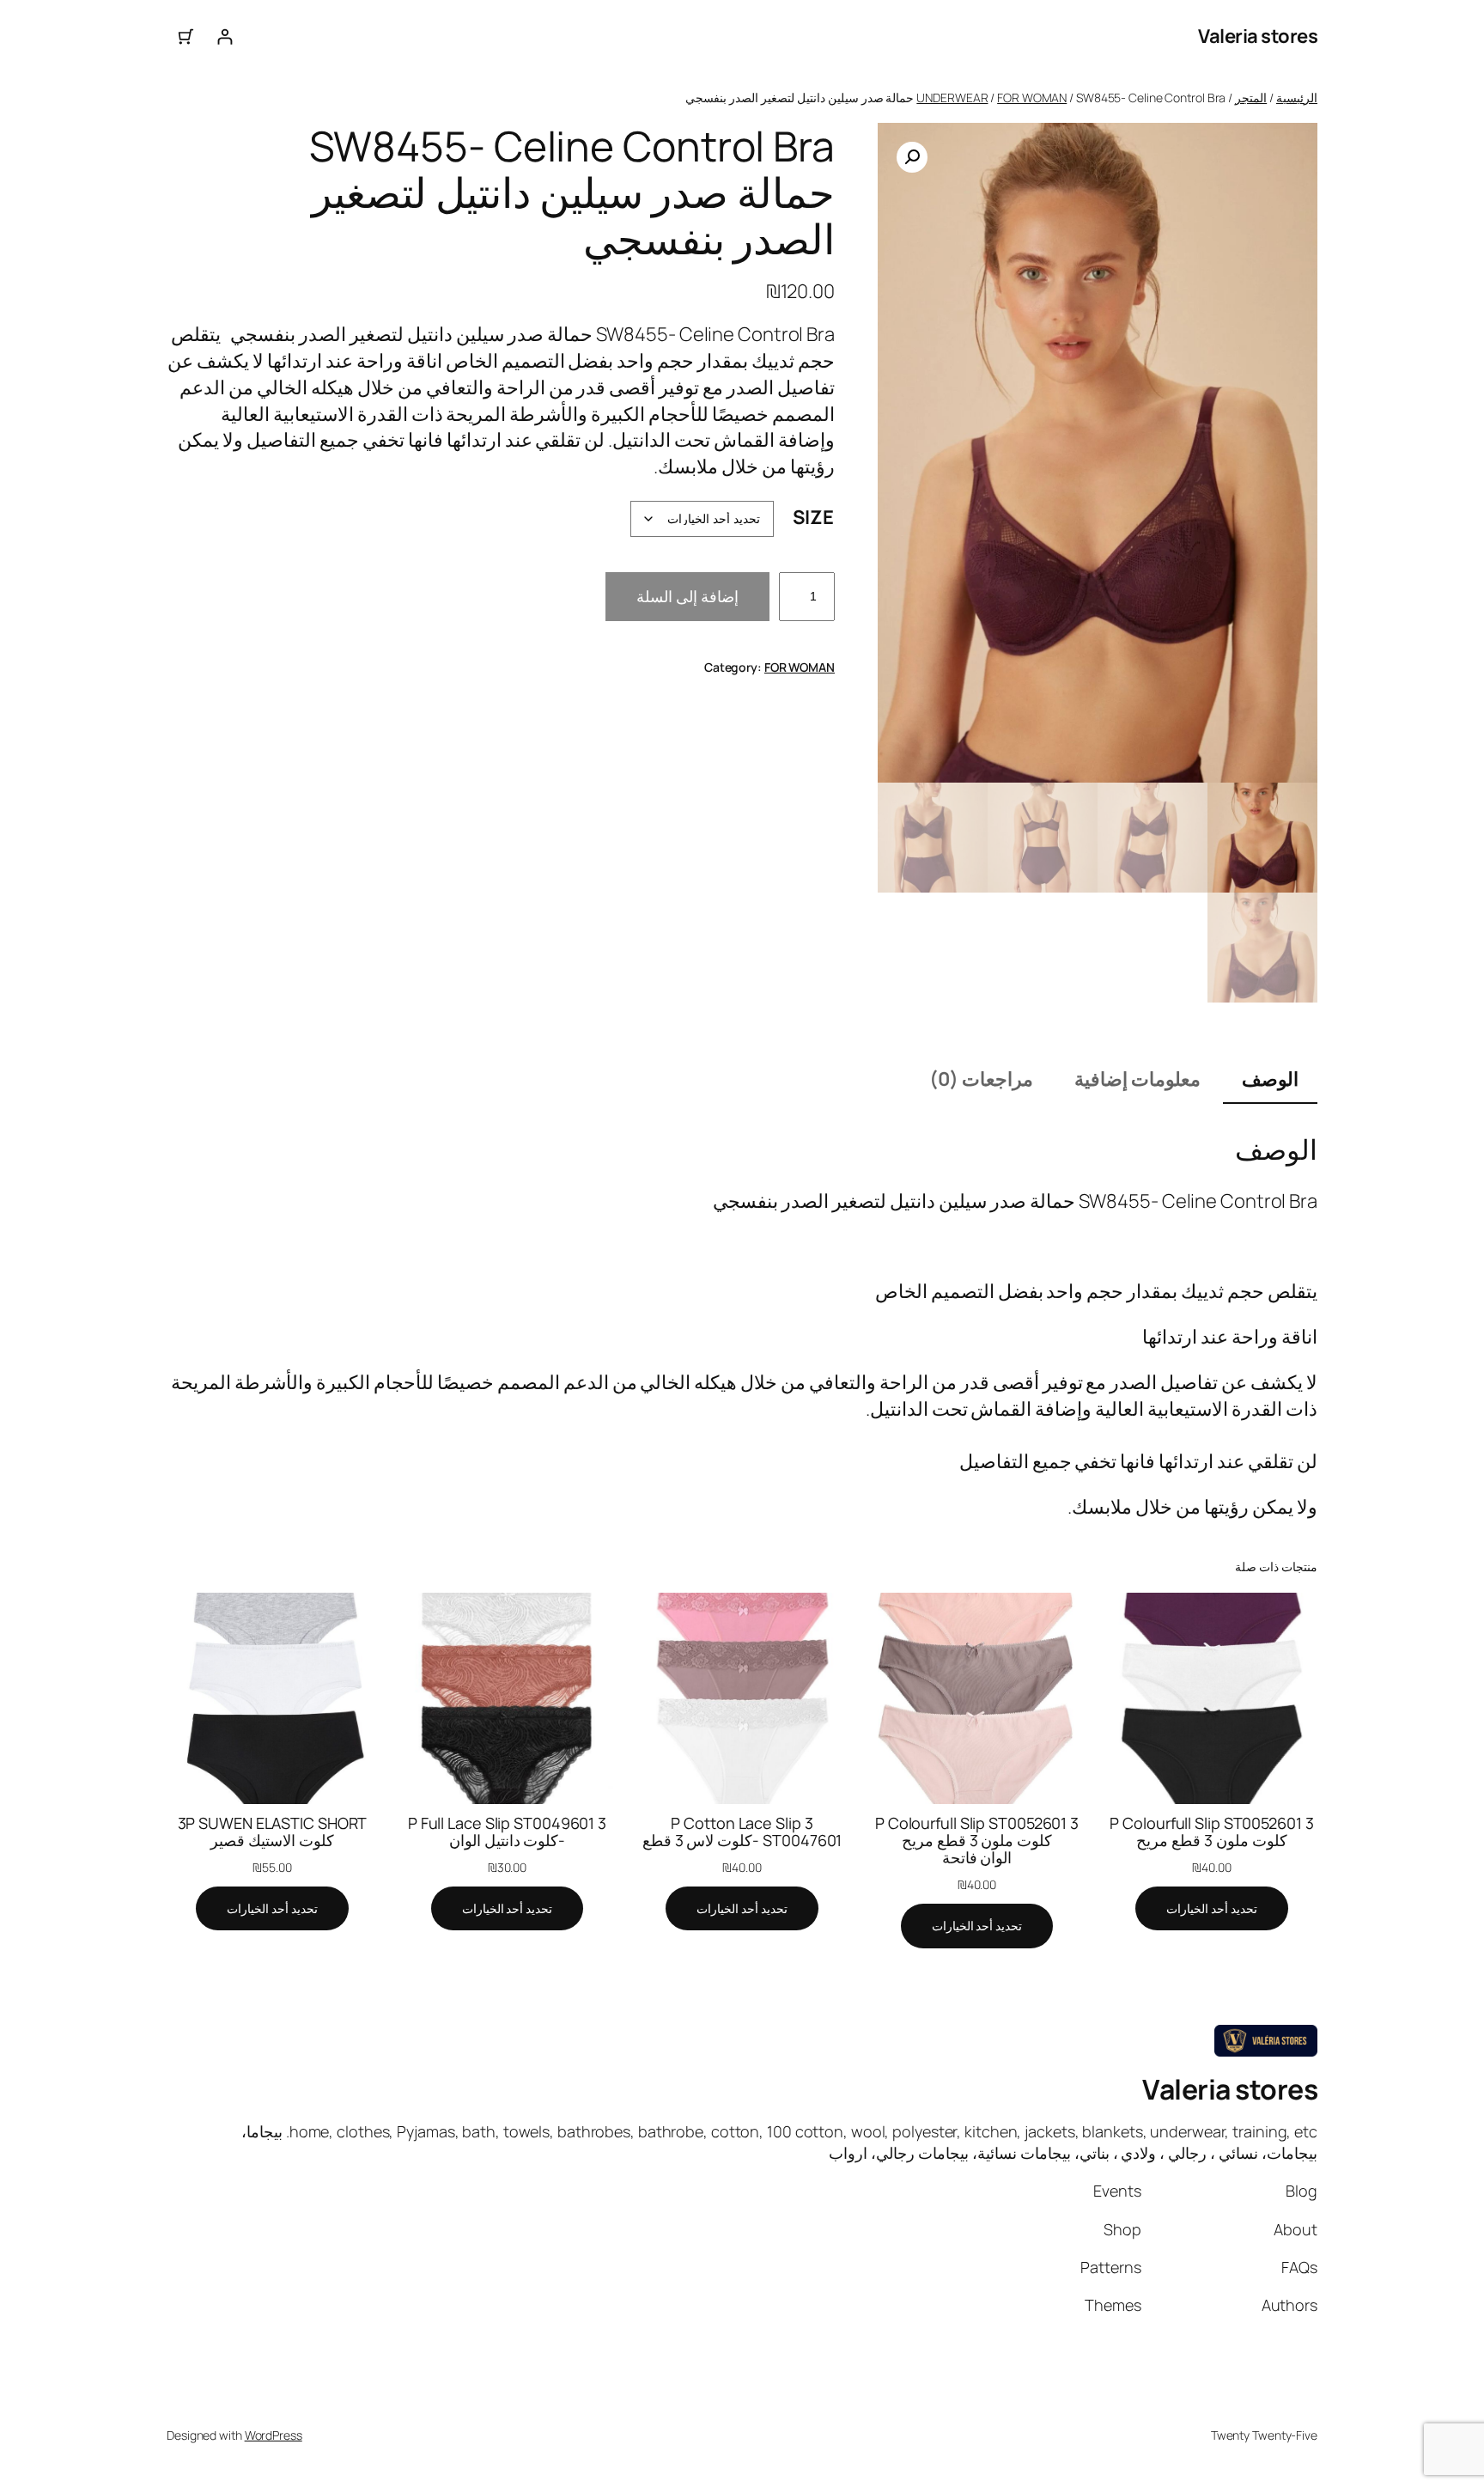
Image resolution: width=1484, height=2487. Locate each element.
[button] (912, 157)
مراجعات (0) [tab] (981, 1079)
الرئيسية (1297, 98)
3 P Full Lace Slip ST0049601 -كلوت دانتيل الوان (507, 1832)
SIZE (813, 517)
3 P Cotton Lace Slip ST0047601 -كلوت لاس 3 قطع (742, 1832)
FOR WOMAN (1032, 98)
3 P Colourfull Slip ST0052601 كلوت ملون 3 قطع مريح (1211, 1832)
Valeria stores (1258, 36)
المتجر (1251, 98)
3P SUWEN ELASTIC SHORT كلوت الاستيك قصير (273, 1832)
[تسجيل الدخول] (225, 37)
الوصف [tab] (1270, 1079)
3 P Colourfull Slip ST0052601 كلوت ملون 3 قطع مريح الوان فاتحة (977, 1841)
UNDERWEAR (952, 98)
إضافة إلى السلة (687, 596)
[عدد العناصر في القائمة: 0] (186, 37)
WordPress (274, 2435)
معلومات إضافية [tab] (1137, 1079)
